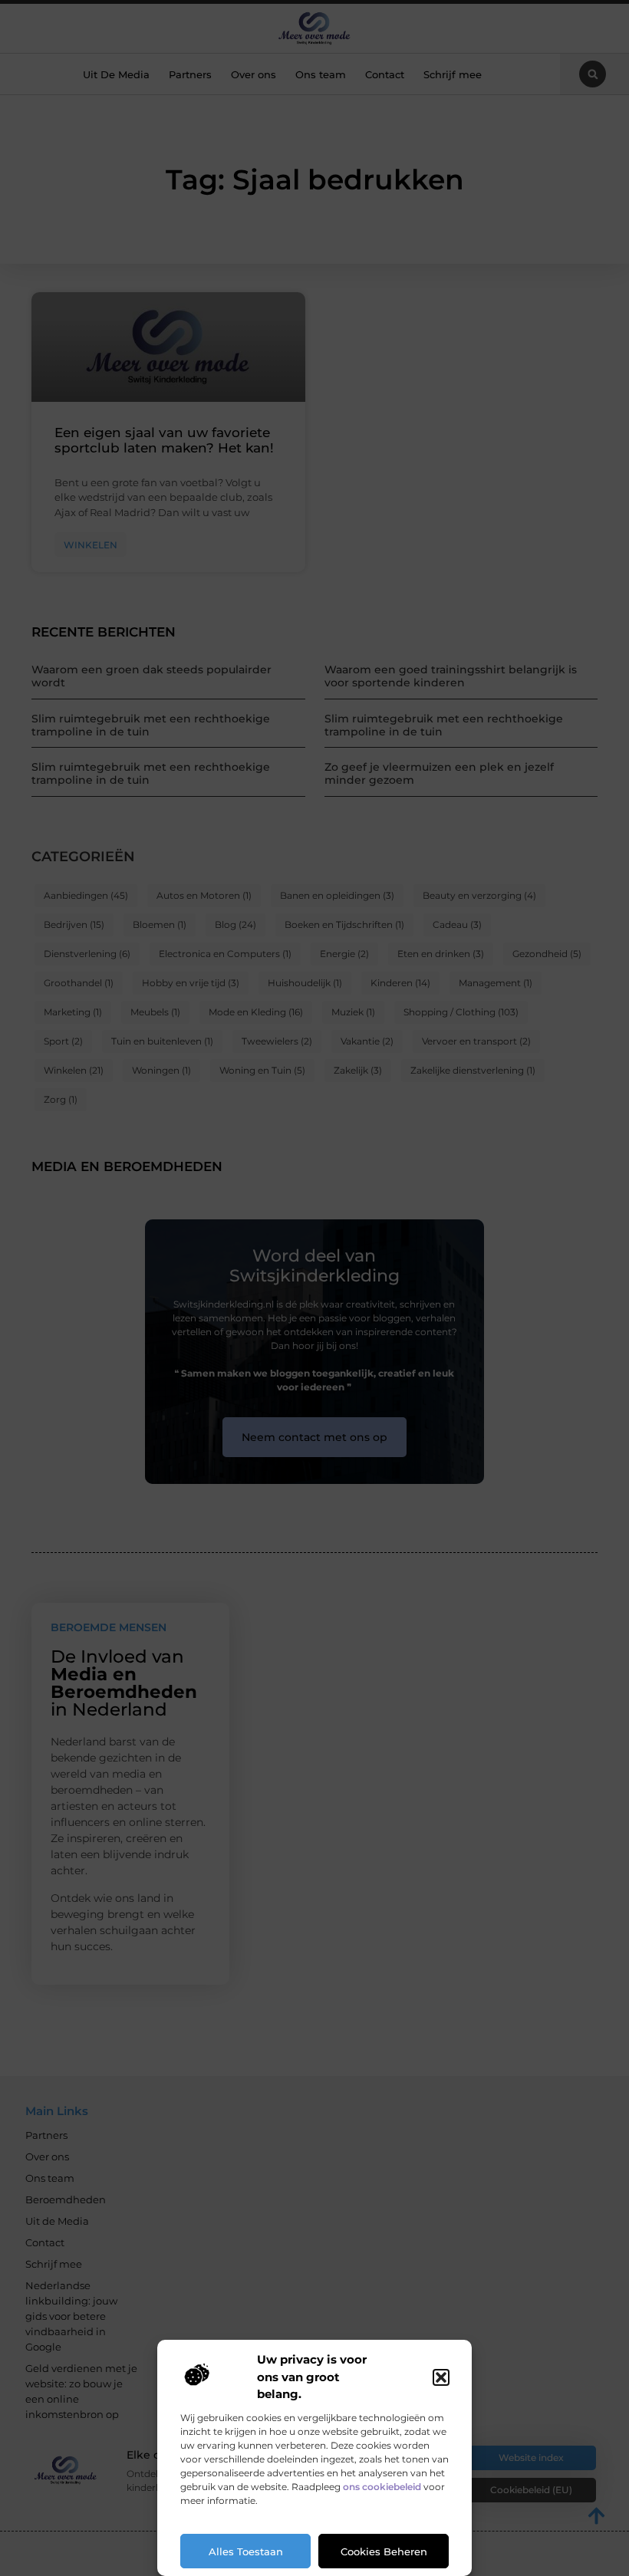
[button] (441, 2377)
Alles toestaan (246, 2551)
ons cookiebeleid (382, 2487)
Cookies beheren (384, 2551)
